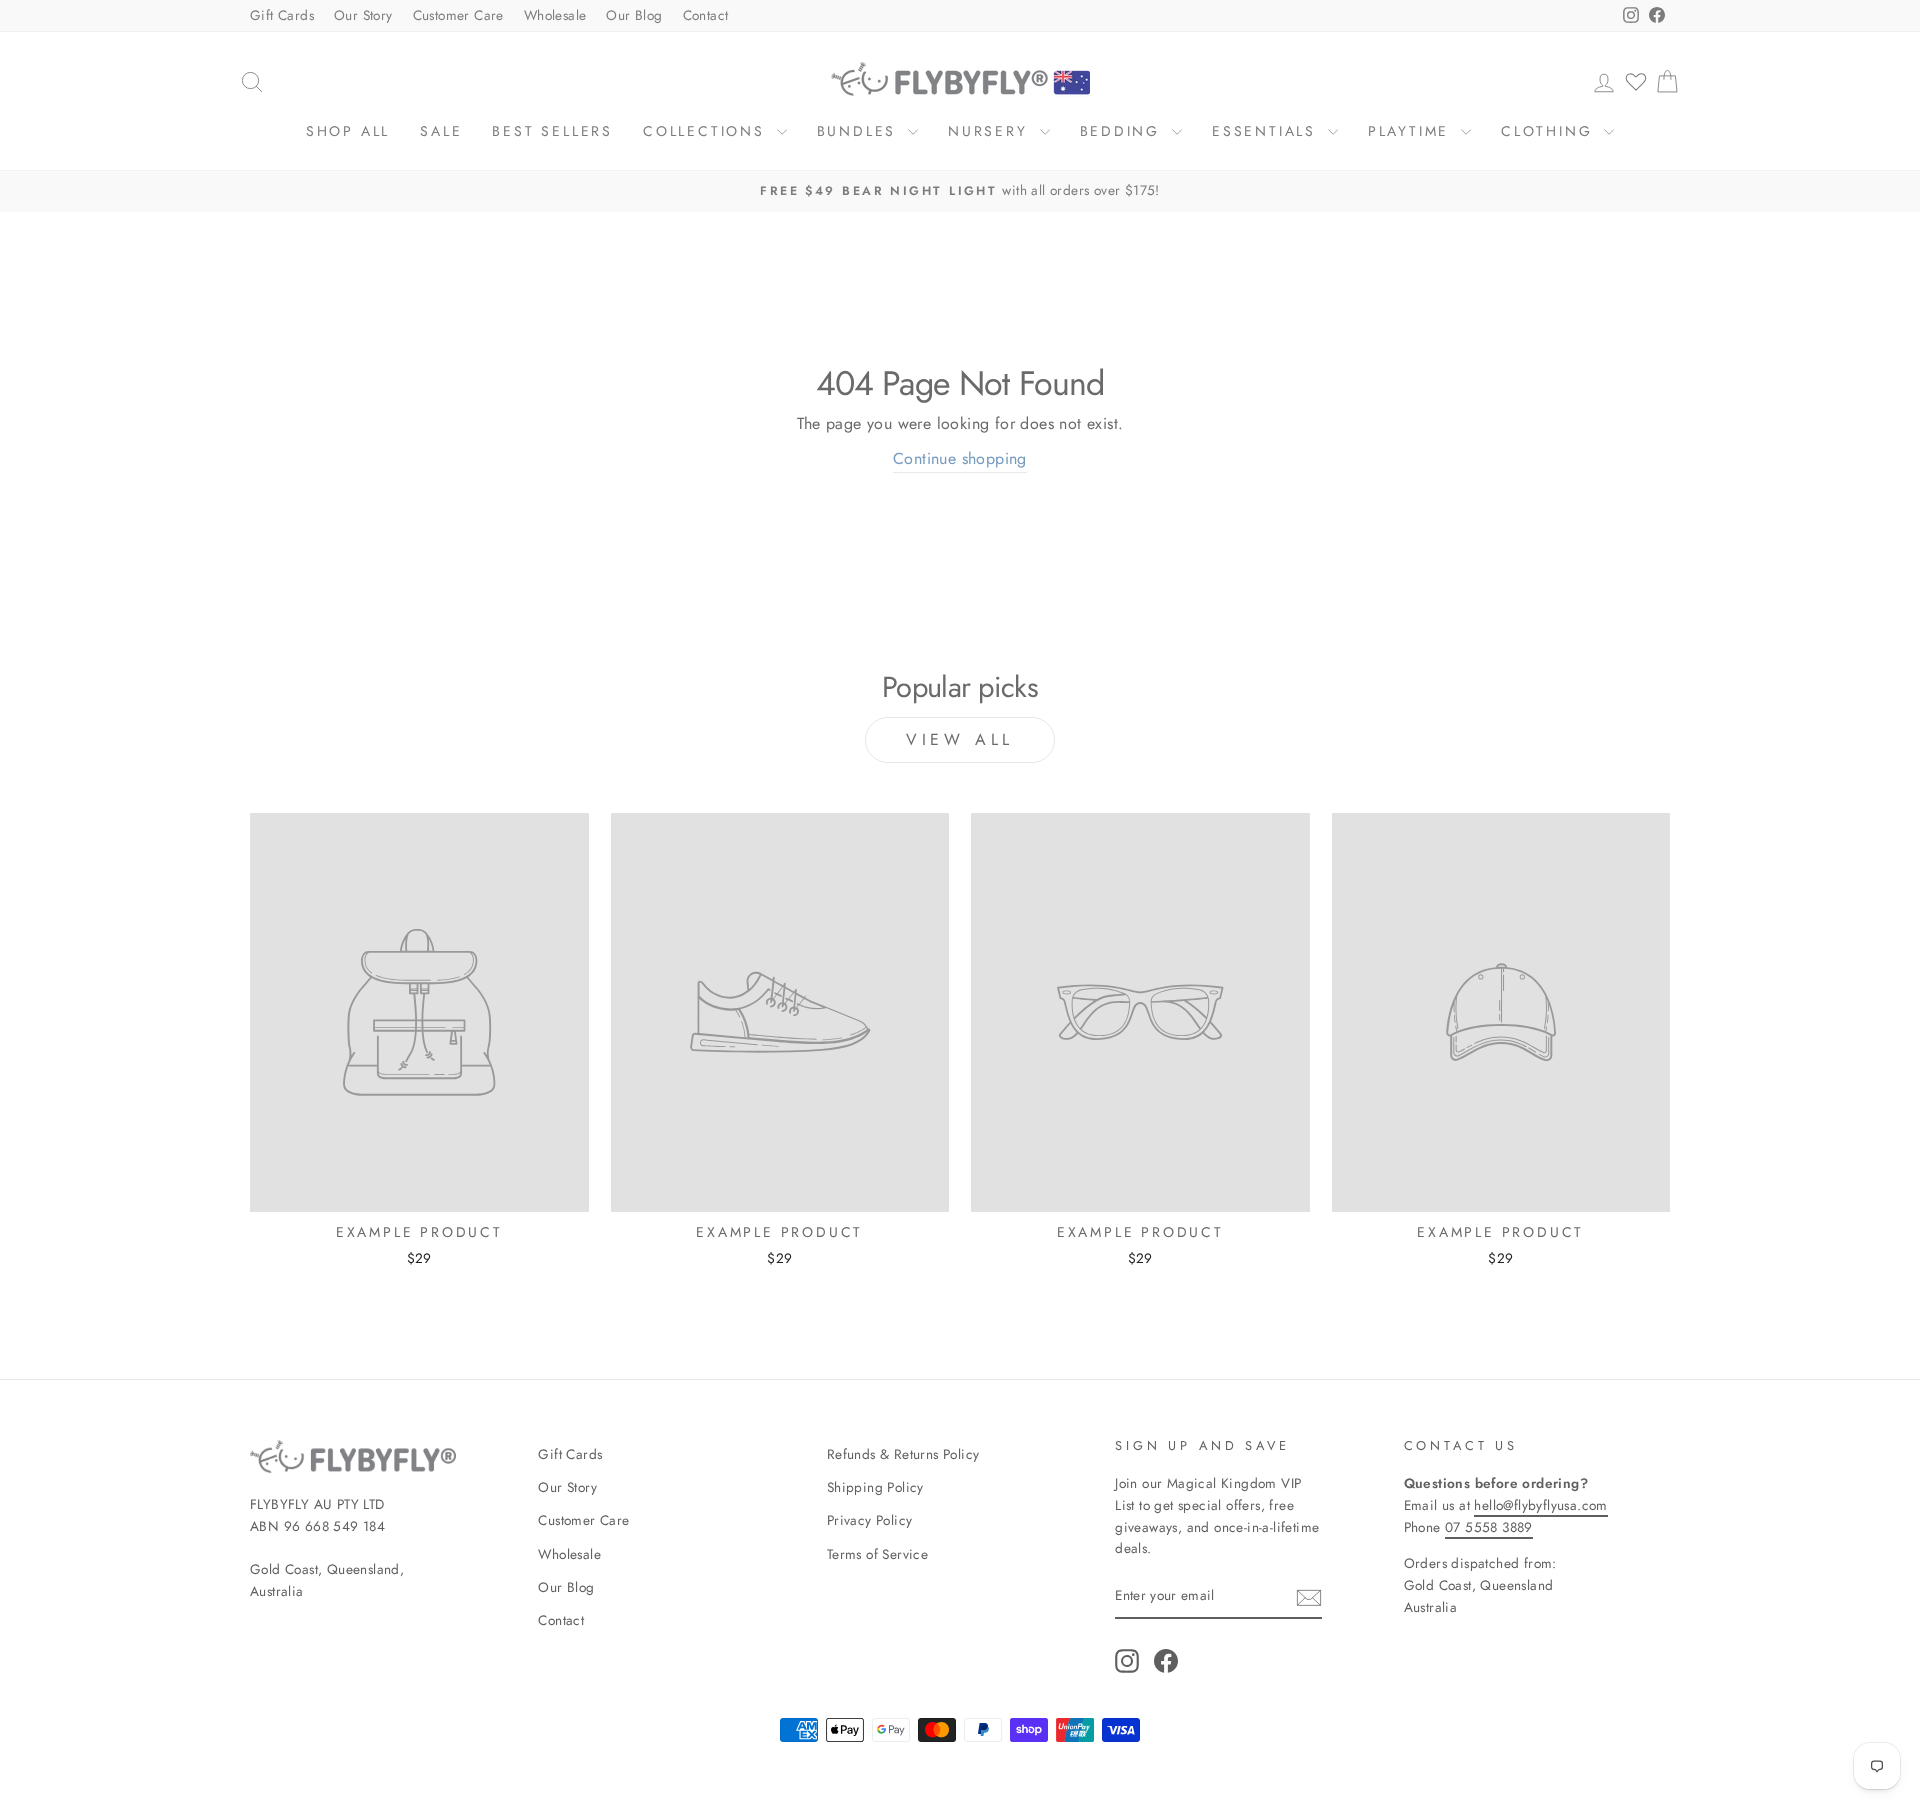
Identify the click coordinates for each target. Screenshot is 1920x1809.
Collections (707, 131)
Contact (706, 15)
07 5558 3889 (1489, 1527)
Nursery (991, 131)
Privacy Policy (870, 1520)
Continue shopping (960, 458)
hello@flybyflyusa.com (1540, 1505)
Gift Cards (282, 15)
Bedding (1123, 131)
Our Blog (634, 15)
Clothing (1550, 131)
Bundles (860, 131)
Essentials (1267, 131)
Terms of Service (877, 1554)
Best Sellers (552, 131)
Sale (441, 131)
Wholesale (555, 15)
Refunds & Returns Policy (903, 1454)
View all (960, 739)
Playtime (1412, 131)
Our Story (363, 15)
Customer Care (458, 15)
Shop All (348, 131)
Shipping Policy (875, 1487)
